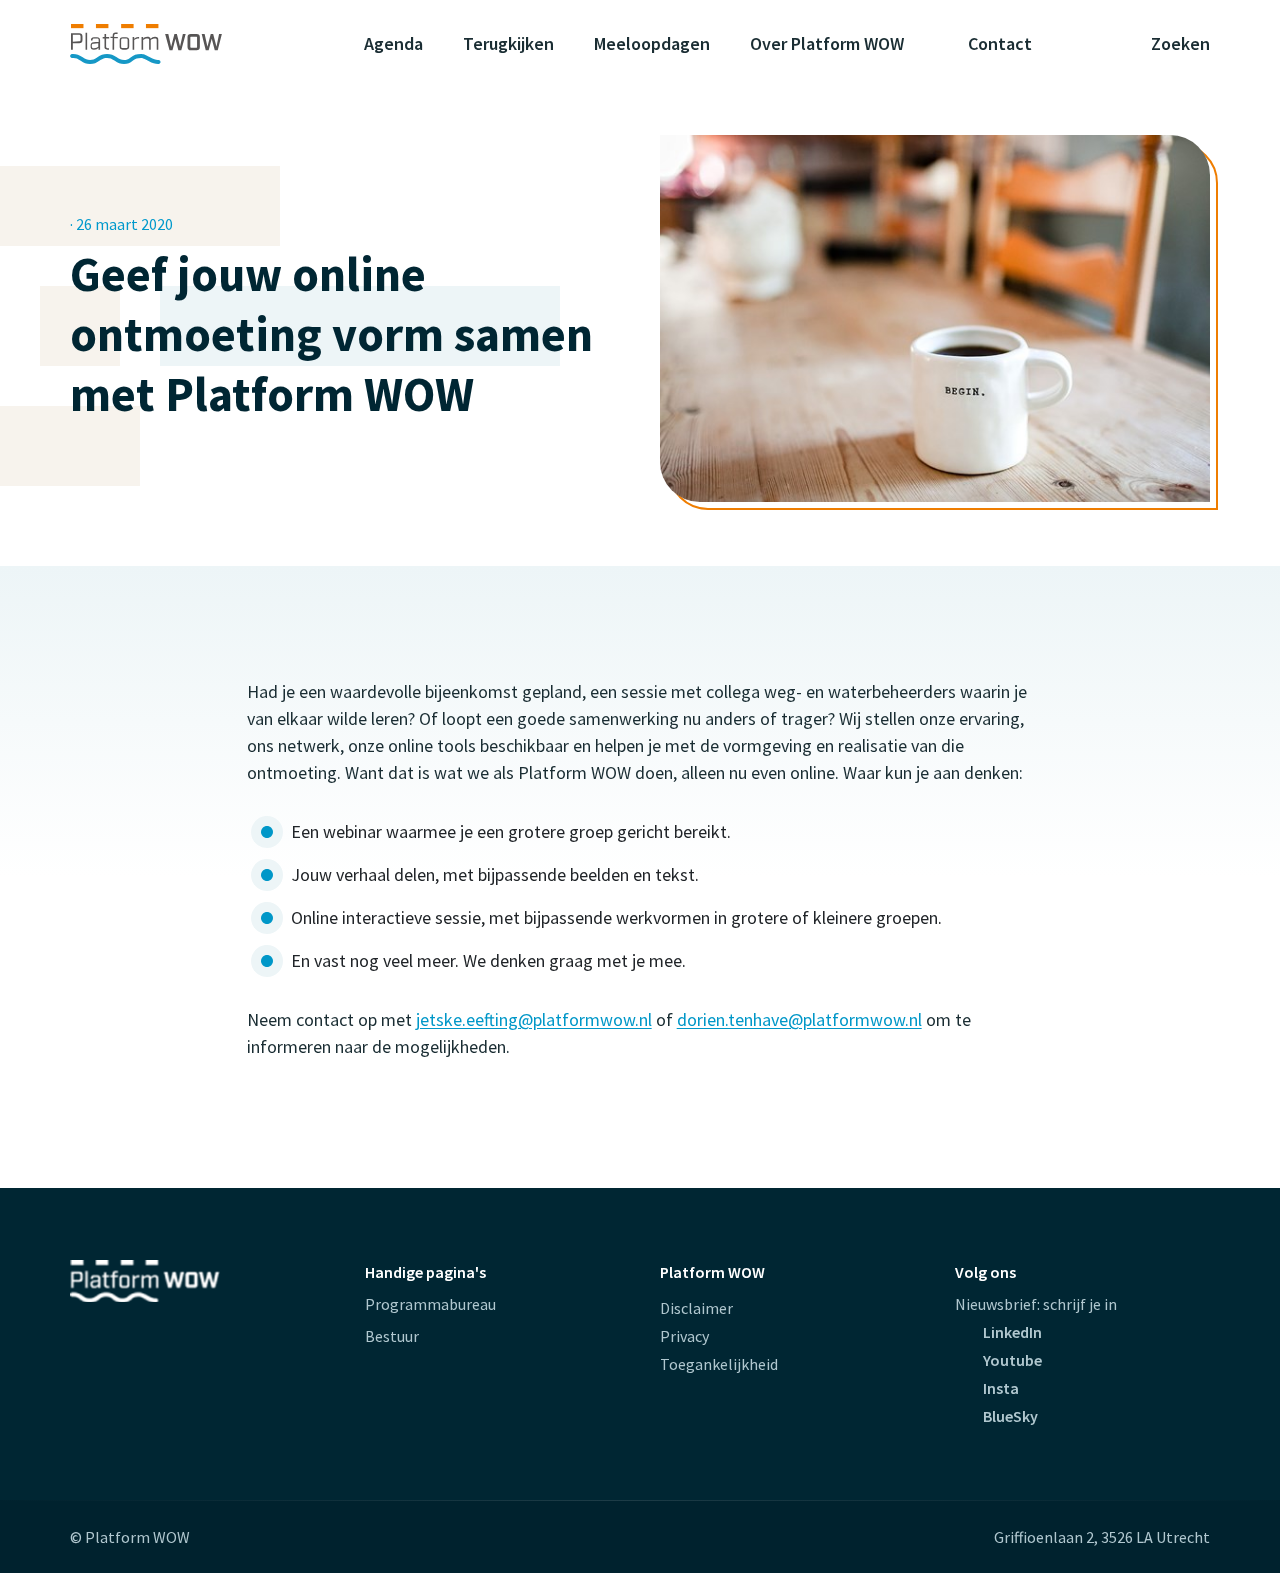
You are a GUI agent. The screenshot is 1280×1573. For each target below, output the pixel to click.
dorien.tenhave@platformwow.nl (799, 1019)
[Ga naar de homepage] (185, 44)
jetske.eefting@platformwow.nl (534, 1019)
